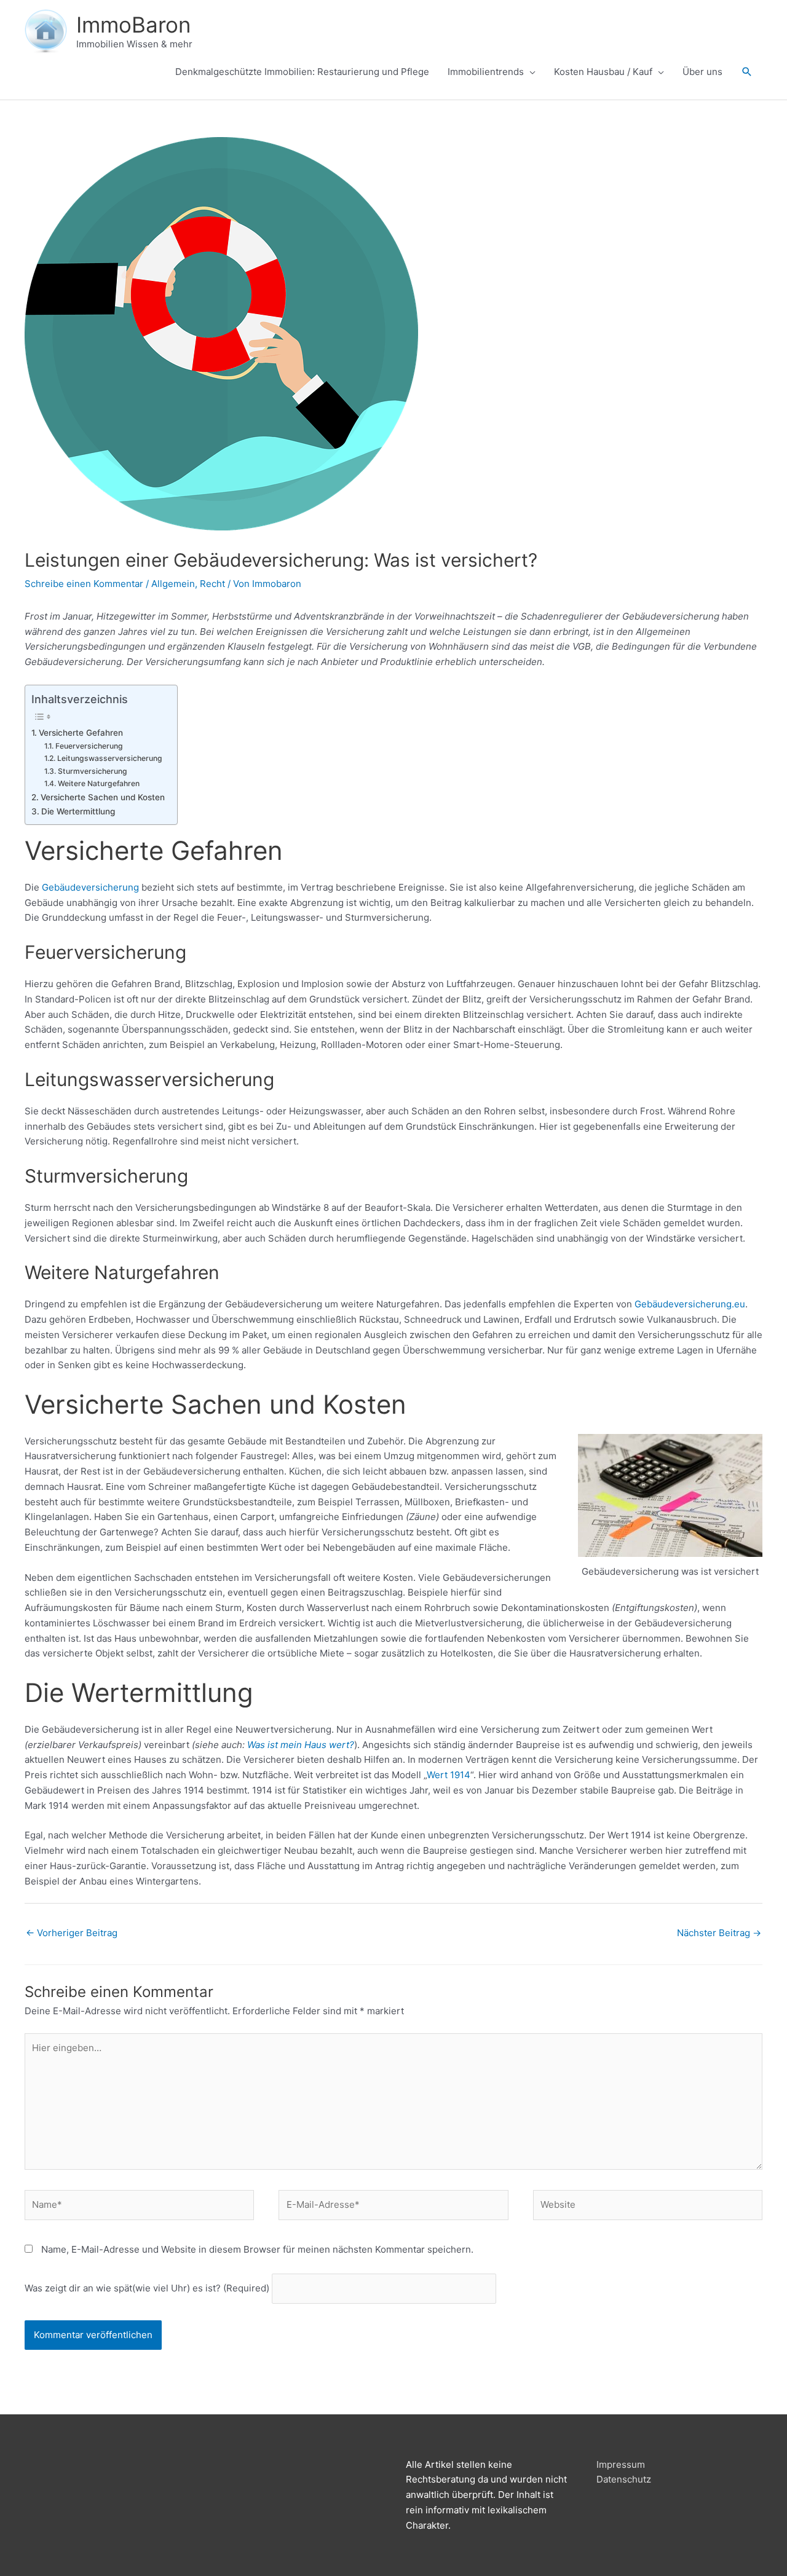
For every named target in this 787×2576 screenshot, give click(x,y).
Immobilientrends (486, 72)
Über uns (702, 72)
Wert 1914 (449, 1775)
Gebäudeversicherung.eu (690, 1304)
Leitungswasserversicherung (109, 758)
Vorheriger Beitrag (72, 1933)
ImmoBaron (133, 25)
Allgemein (173, 584)
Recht (212, 584)
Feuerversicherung (89, 746)
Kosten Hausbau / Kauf (603, 72)
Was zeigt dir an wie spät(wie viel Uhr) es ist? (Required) (147, 2288)
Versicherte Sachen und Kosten (103, 797)
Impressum (621, 2464)
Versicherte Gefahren (81, 733)
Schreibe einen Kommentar (84, 584)
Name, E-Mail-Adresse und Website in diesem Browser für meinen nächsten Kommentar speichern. (257, 2249)
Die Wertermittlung (78, 811)
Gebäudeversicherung (90, 887)
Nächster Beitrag (719, 1933)
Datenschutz (624, 2479)
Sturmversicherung (92, 771)
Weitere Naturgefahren (98, 783)
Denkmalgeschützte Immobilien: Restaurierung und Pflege (302, 72)
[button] (747, 72)
